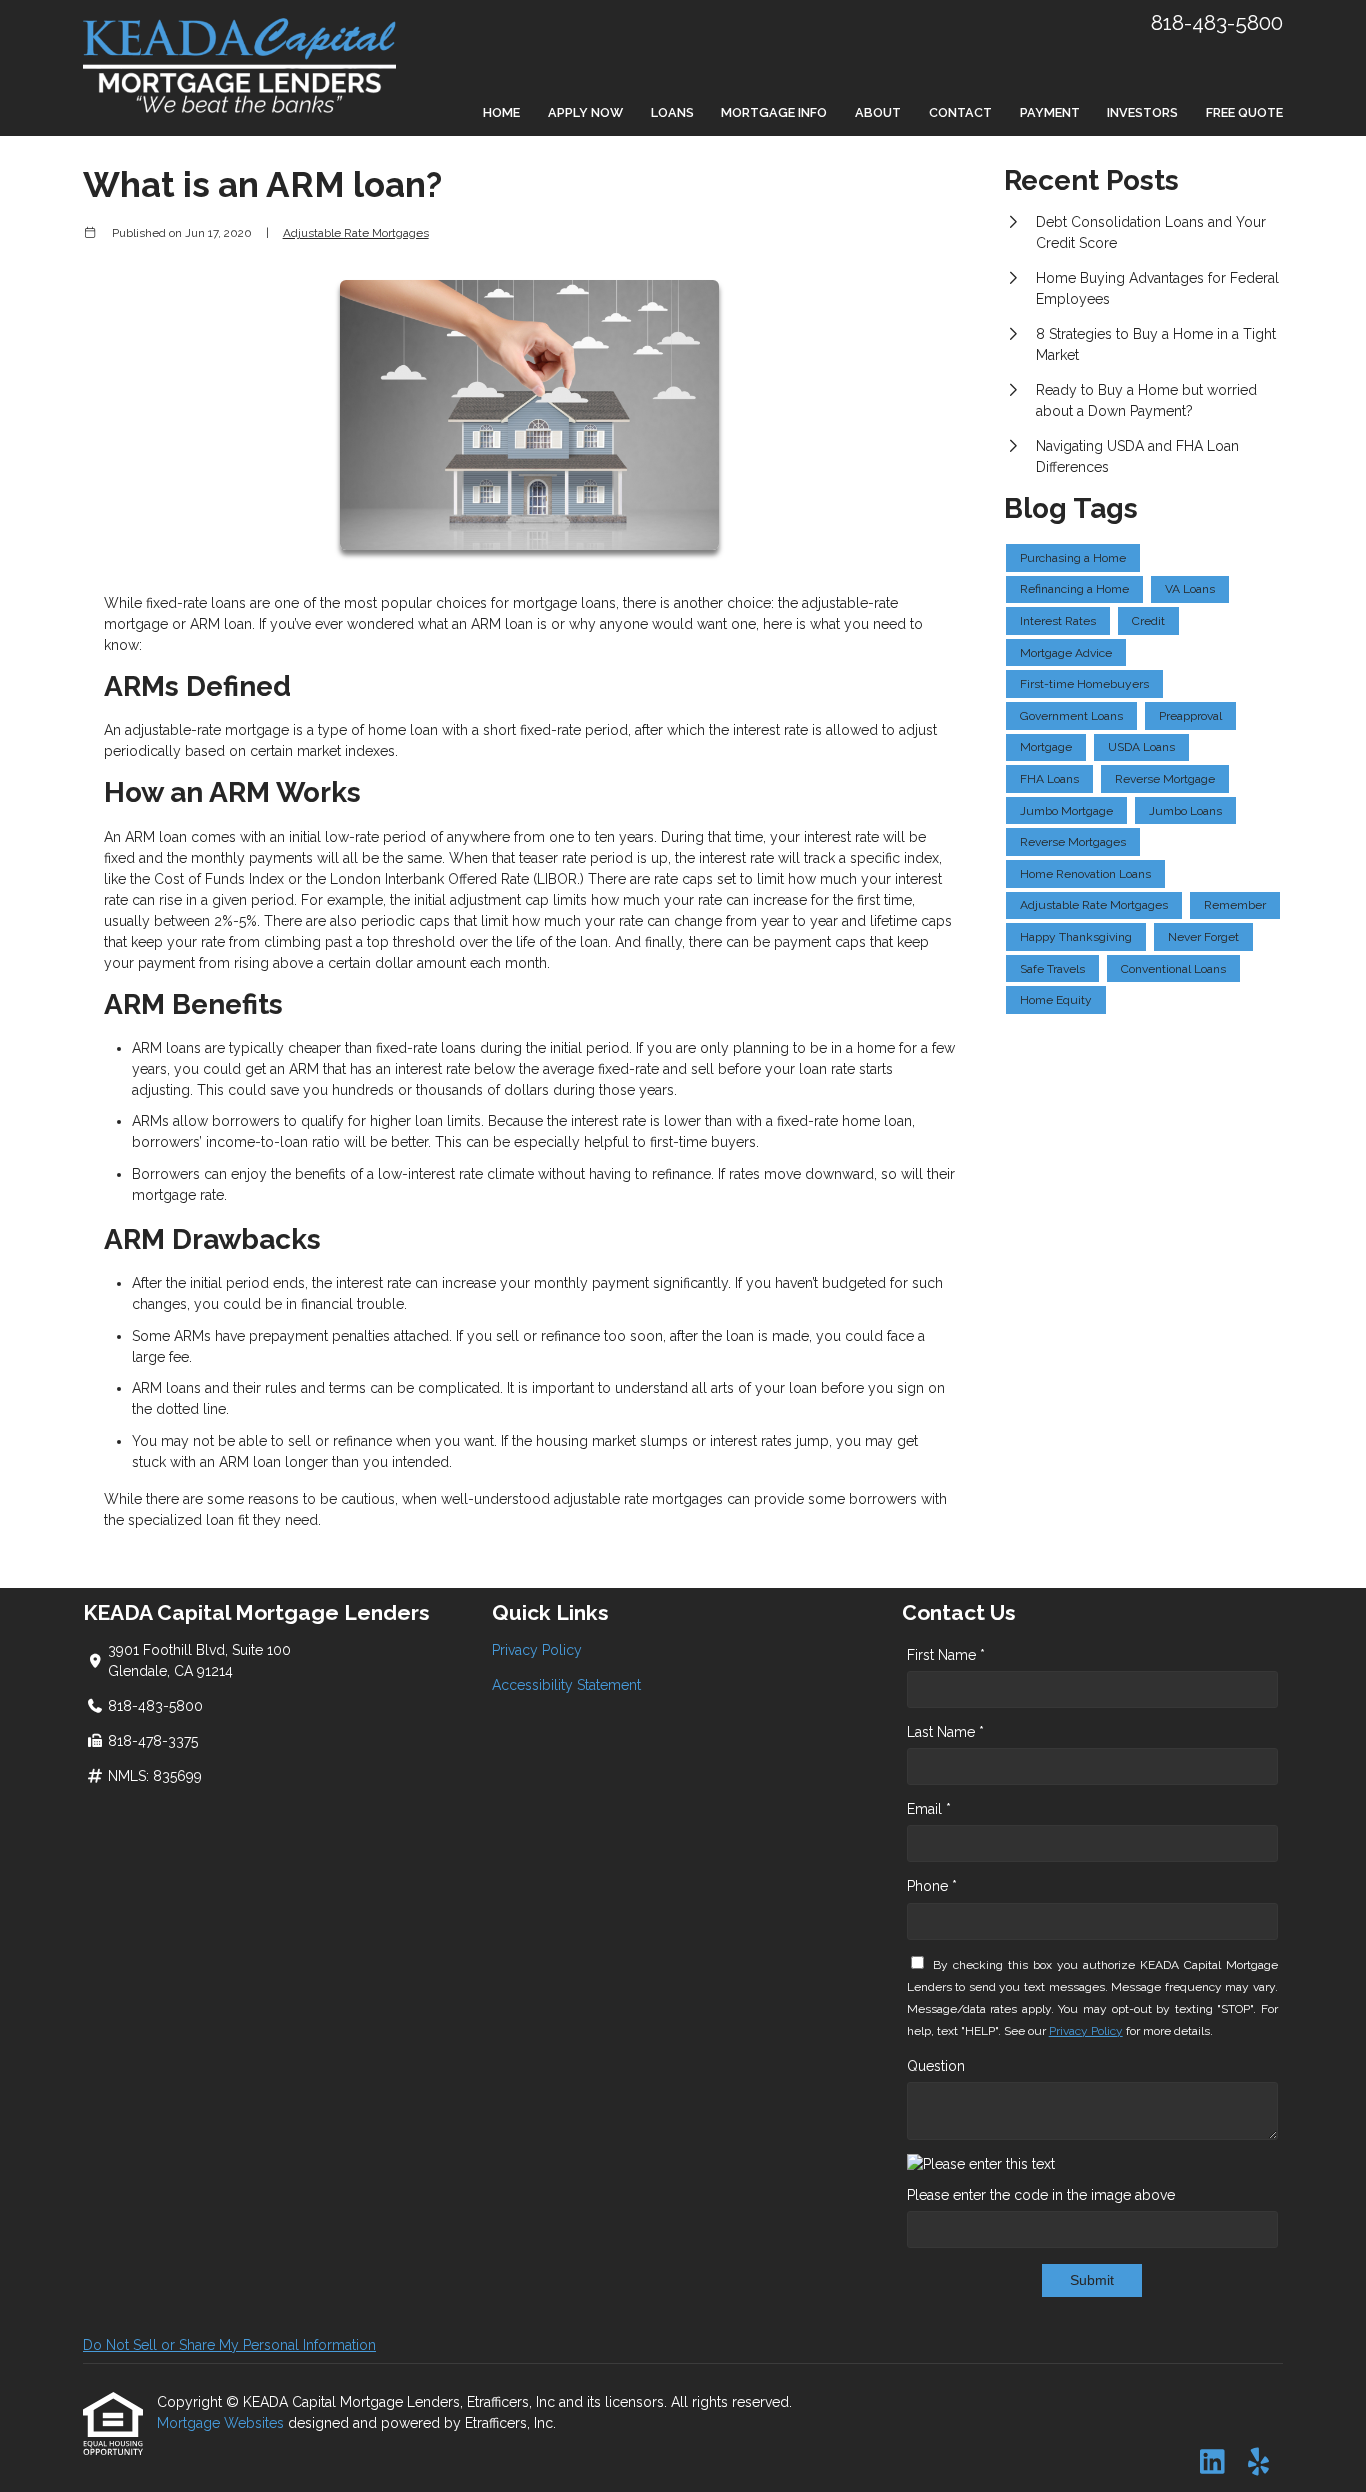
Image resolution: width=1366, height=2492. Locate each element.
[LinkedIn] (1212, 2463)
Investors (1142, 112)
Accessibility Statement (566, 1685)
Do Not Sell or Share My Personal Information (229, 2345)
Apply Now (585, 112)
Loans (672, 112)
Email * (929, 1809)
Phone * (932, 1886)
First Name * (946, 1655)
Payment (1050, 112)
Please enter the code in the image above (1041, 2195)
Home (501, 112)
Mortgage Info (774, 112)
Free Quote (1244, 112)
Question (936, 2066)
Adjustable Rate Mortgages (356, 233)
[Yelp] (1258, 2463)
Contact (960, 112)
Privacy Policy (537, 1650)
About (878, 112)
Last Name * (945, 1732)
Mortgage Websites (222, 2423)
